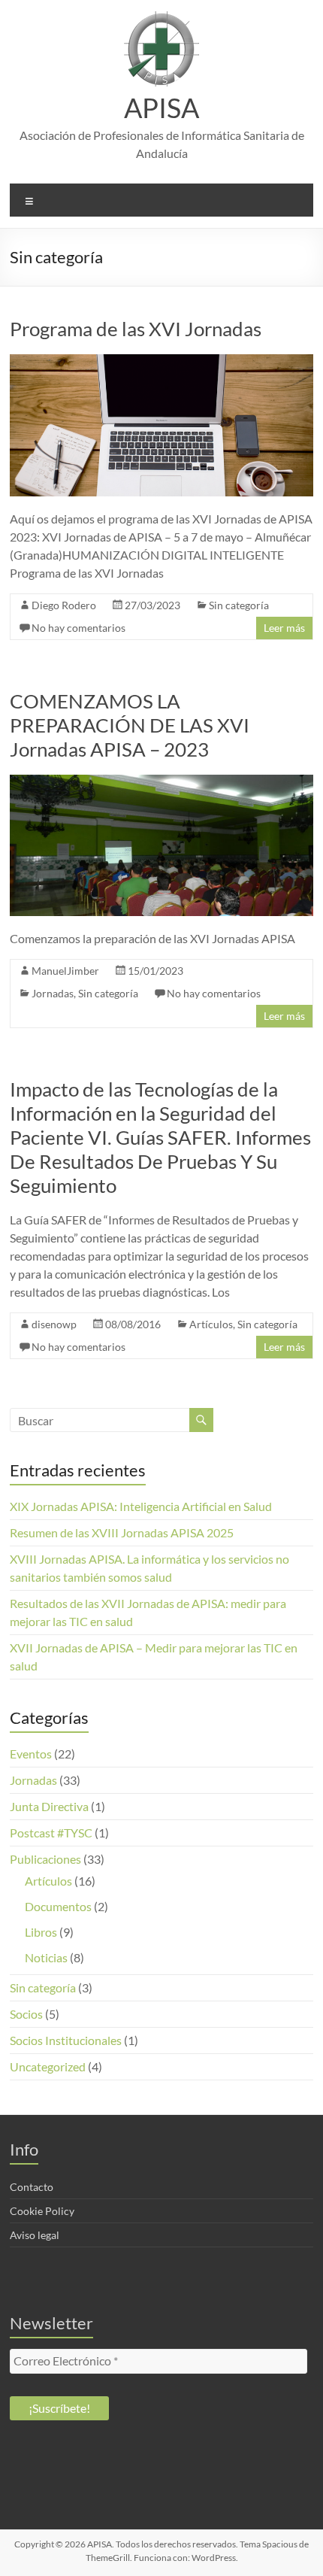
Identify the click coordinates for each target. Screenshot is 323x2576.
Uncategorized (48, 2066)
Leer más (284, 628)
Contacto (32, 2187)
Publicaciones (45, 1859)
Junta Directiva (49, 1806)
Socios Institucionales (66, 2040)
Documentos (58, 1906)
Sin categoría (239, 605)
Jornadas (53, 993)
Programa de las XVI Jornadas (136, 329)
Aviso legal (35, 2235)
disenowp (54, 1324)
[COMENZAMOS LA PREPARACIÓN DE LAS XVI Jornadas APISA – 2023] (161, 782)
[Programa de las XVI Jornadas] (161, 361)
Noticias (46, 1957)
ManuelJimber (65, 971)
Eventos (31, 1754)
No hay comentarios (78, 628)
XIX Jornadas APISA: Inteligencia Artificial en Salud (141, 1506)
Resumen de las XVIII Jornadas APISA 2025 (122, 1532)
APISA (161, 108)
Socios (26, 2014)
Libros (41, 1932)
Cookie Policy (42, 2211)
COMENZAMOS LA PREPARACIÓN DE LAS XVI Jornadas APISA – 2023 (130, 725)
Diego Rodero (64, 605)
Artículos (211, 1324)
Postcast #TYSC (51, 1833)
